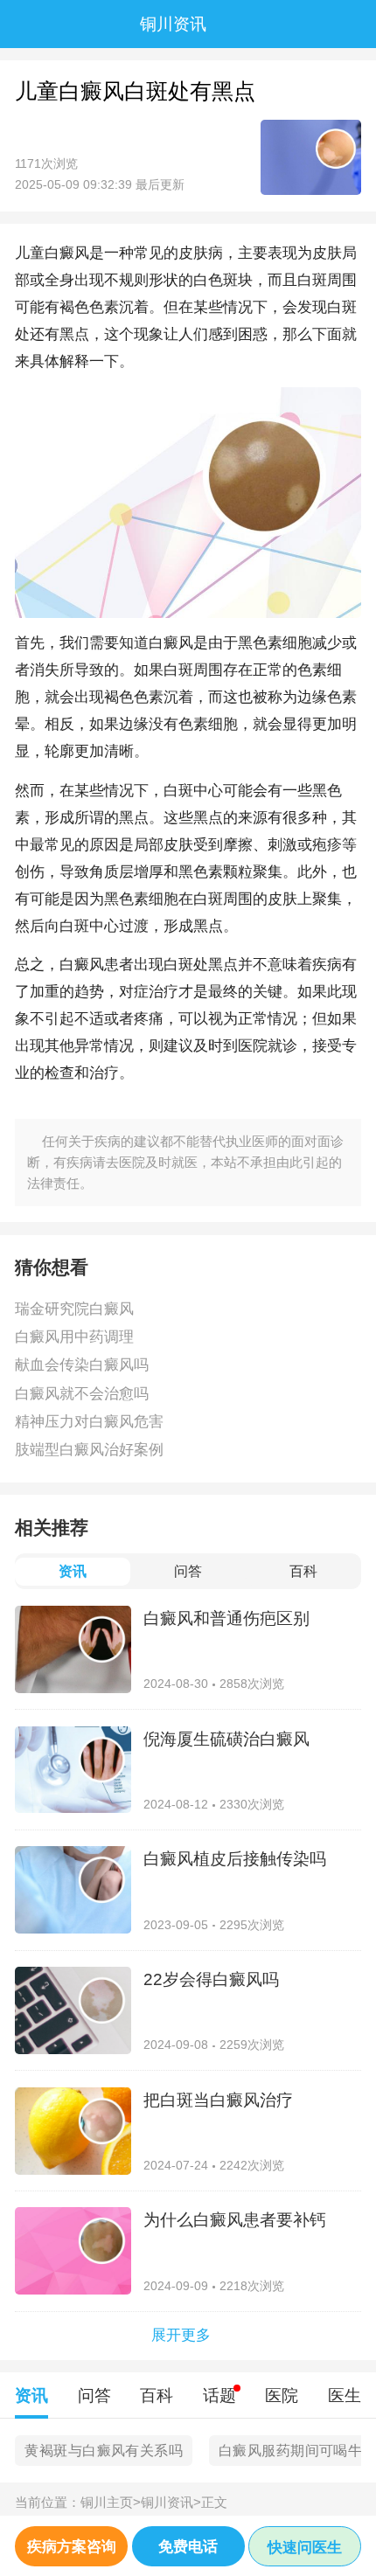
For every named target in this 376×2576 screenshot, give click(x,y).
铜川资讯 (171, 2502)
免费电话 (188, 2546)
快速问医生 (305, 2547)
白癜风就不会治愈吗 (82, 1393)
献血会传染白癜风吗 (82, 1364)
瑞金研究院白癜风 (74, 1309)
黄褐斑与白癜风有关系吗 (104, 2451)
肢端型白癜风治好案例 (89, 1449)
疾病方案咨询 (72, 2546)
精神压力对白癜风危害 (89, 1421)
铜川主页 (111, 2502)
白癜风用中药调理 (74, 1337)
